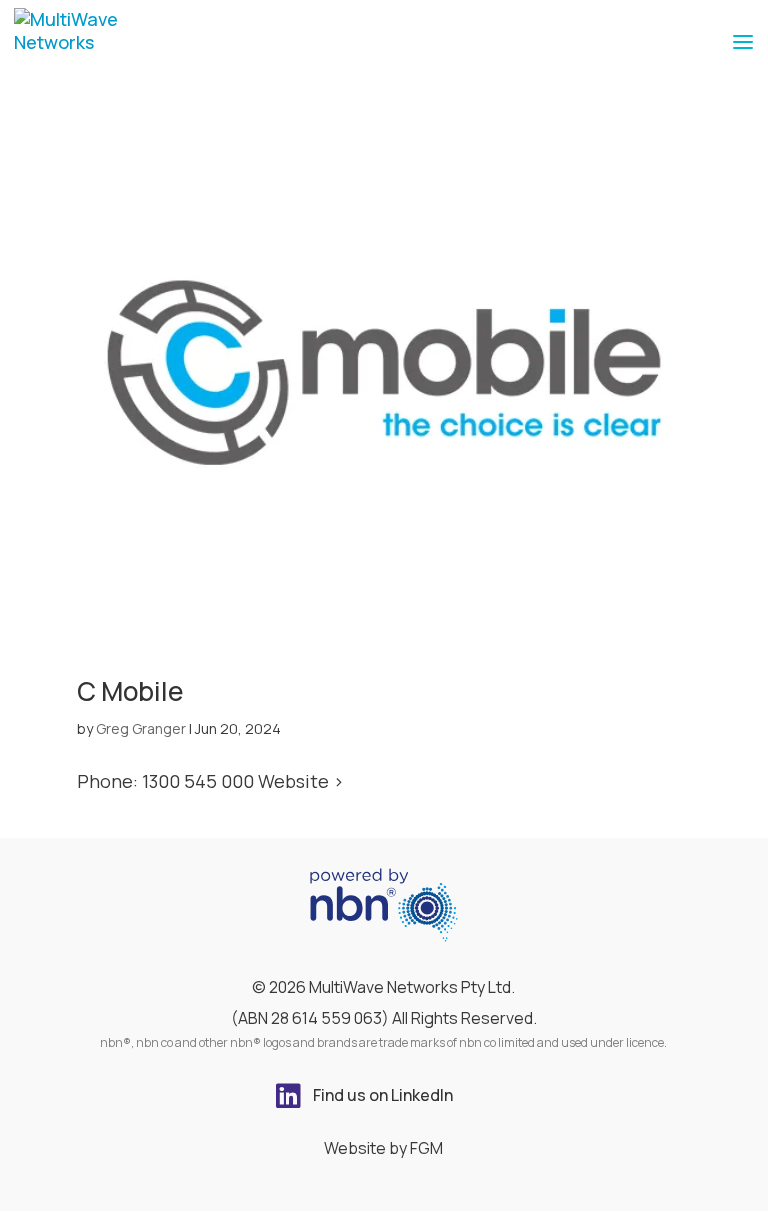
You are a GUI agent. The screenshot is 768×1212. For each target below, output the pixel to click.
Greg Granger (141, 728)
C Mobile (130, 691)
